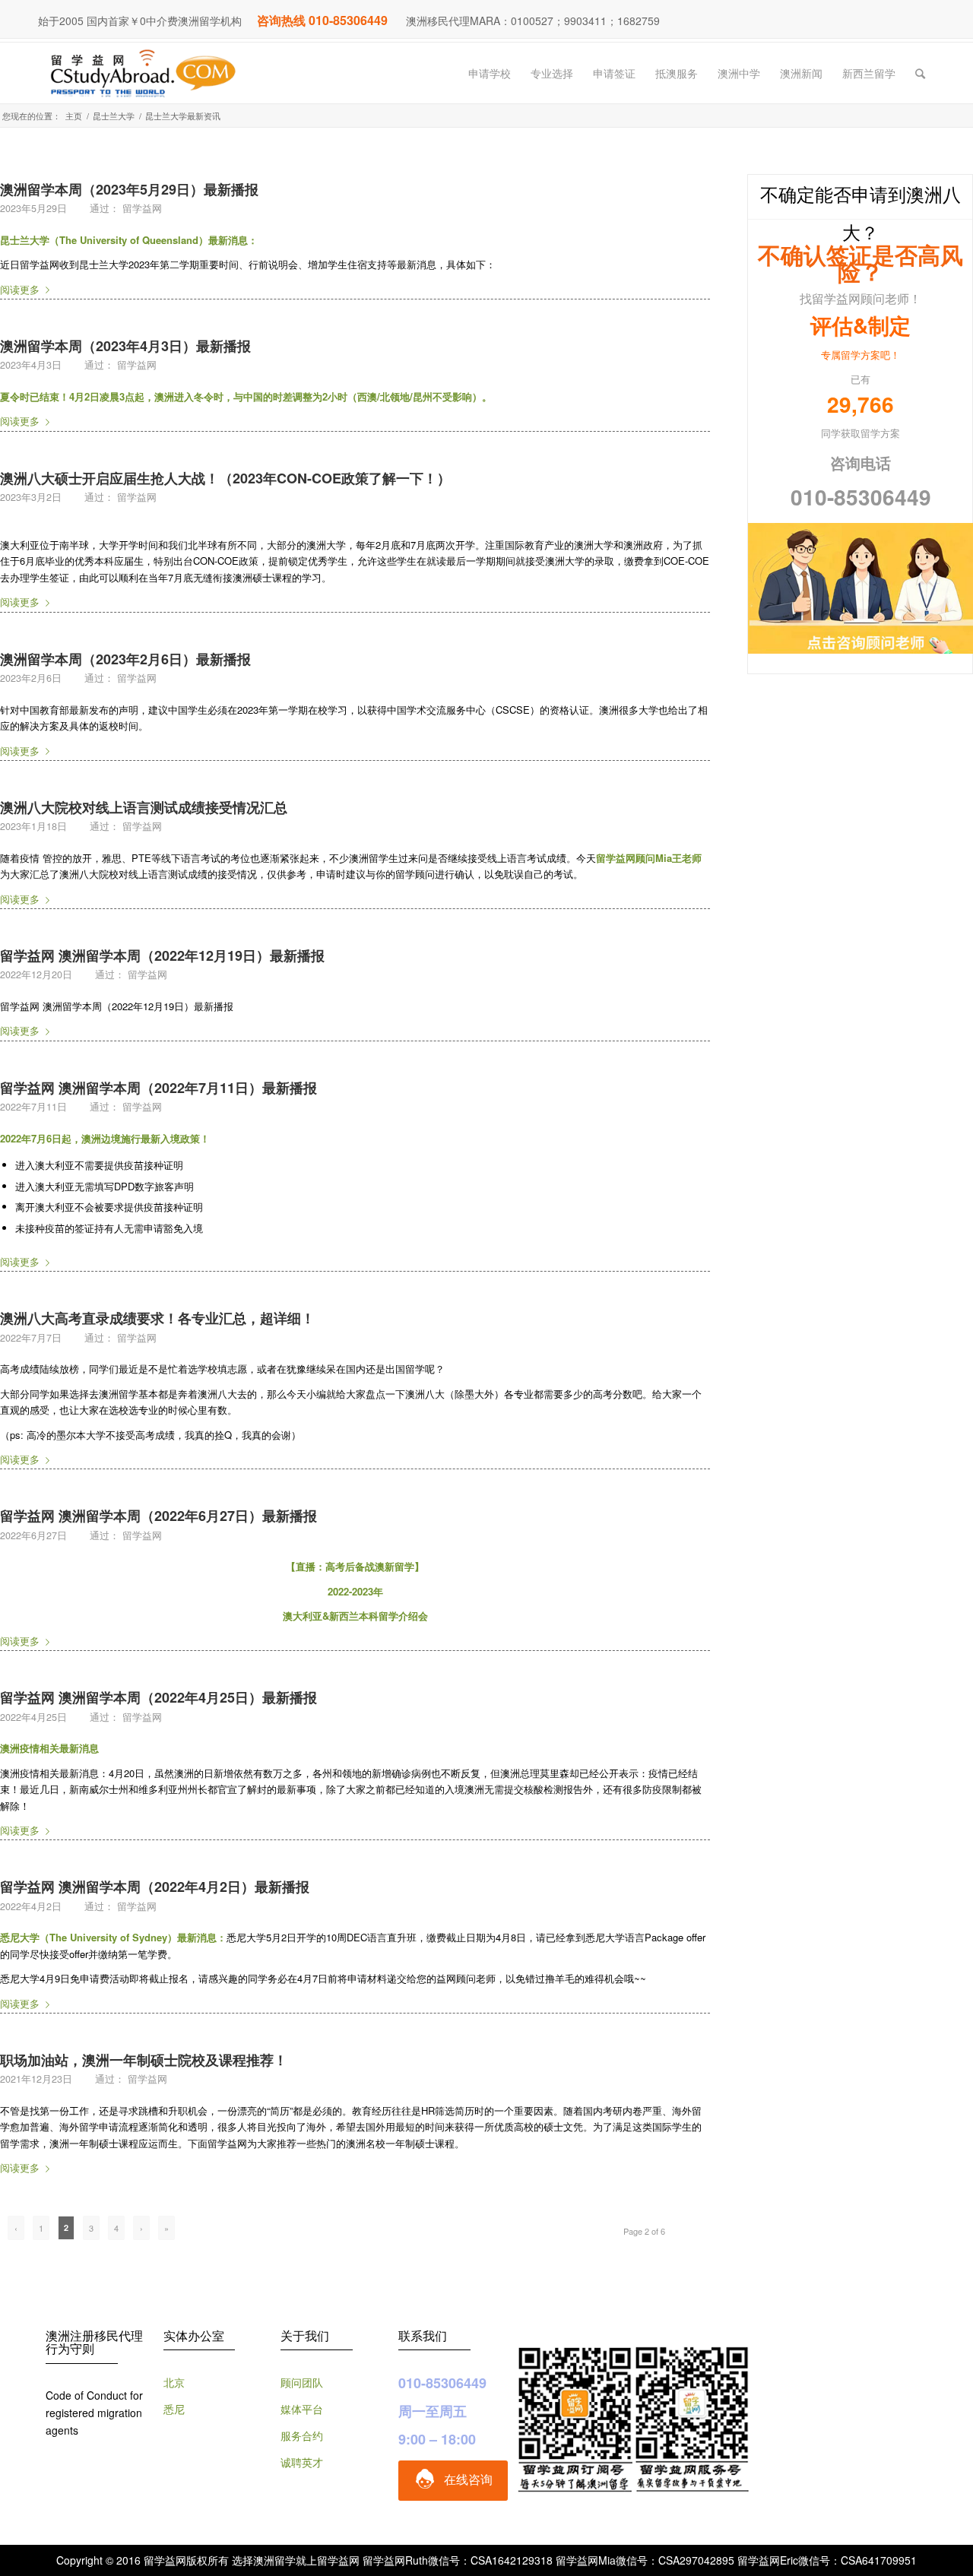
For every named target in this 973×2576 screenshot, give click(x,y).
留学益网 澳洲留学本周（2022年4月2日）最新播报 (155, 1887)
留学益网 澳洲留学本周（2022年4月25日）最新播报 (158, 1697)
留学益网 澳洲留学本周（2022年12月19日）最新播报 (162, 955)
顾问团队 (302, 2382)
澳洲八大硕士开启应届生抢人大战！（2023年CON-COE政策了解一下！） (225, 478)
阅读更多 (20, 289)
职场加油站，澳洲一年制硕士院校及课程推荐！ (144, 2060)
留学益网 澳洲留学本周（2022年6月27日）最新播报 (158, 1516)
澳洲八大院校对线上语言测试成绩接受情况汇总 (144, 807)
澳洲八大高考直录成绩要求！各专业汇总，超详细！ (157, 1318)
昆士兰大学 (114, 116)
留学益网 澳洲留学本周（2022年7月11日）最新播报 (158, 1088)
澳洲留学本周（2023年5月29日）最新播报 (129, 189)
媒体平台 (302, 2409)
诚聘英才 (302, 2462)
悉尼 (174, 2409)
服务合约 (302, 2435)
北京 (174, 2382)
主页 (74, 116)
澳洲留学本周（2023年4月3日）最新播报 (125, 346)
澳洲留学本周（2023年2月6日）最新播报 (125, 659)
